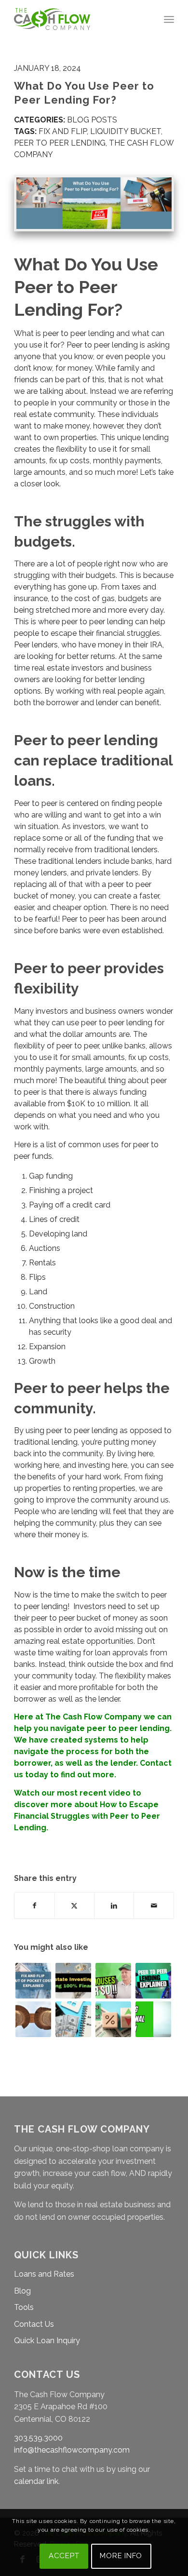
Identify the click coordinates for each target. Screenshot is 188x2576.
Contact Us (34, 2324)
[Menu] (169, 19)
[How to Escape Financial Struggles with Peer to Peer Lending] (153, 1981)
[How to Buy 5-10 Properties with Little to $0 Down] (113, 1981)
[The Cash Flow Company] (78, 19)
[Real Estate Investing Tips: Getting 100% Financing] (73, 1981)
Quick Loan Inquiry (47, 2341)
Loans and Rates (44, 2274)
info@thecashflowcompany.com (72, 2450)
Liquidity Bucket (126, 131)
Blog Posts (92, 120)
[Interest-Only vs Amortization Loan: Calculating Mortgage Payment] (73, 2019)
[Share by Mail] (154, 1905)
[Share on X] (74, 1905)
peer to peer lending (60, 143)
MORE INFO (121, 2556)
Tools (24, 2307)
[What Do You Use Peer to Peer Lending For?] (94, 203)
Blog (22, 2291)
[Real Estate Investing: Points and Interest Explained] (113, 2019)
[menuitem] (169, 19)
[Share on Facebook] (34, 1905)
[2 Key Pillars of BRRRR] (33, 2019)
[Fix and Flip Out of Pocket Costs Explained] (33, 1981)
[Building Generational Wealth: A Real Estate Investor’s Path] (153, 2019)
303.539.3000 (38, 2438)
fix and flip (63, 131)
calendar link (36, 2481)
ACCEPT (64, 2556)
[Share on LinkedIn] (114, 1905)
